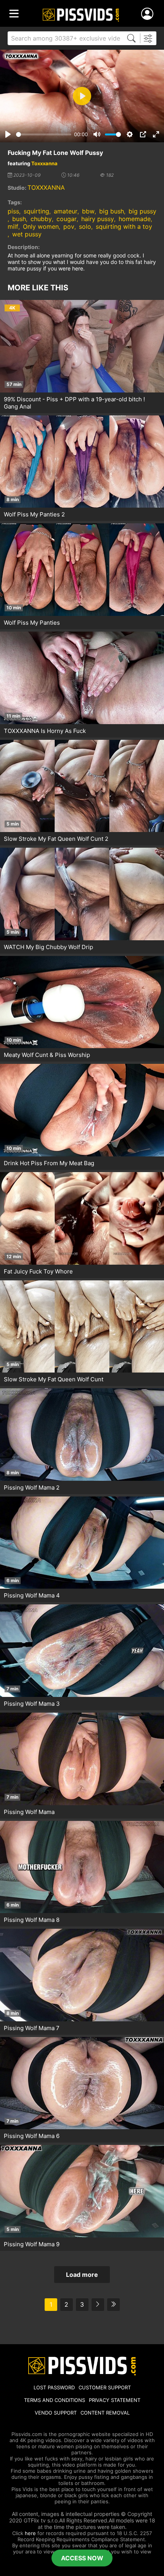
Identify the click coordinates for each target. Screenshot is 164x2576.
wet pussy (27, 234)
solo (85, 226)
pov (69, 226)
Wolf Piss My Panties (32, 623)
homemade (135, 219)
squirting (36, 211)
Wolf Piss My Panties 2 (34, 514)
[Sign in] (149, 14)
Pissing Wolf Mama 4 (32, 1595)
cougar (67, 219)
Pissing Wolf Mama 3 (32, 1704)
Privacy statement (115, 2400)
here (30, 2533)
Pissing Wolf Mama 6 (32, 2136)
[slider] (44, 134)
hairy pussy (98, 219)
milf (13, 226)
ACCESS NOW (82, 2558)
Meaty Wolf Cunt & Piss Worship (47, 1055)
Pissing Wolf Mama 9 (32, 2244)
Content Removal (105, 2413)
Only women (41, 226)
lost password (54, 2387)
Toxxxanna (44, 163)
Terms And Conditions (55, 2400)
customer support (105, 2387)
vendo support (56, 2413)
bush (19, 219)
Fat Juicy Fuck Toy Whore (38, 1271)
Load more (82, 2275)
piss (13, 211)
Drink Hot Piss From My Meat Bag (49, 1163)
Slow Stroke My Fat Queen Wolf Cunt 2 (56, 839)
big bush (112, 211)
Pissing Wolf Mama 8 (32, 1920)
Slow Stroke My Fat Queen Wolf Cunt (54, 1379)
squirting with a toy (124, 226)
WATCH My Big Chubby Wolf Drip (48, 947)
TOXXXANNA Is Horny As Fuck (45, 731)
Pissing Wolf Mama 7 (32, 2028)
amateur (66, 211)
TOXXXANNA (46, 187)
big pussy (142, 211)
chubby (41, 219)
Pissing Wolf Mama (29, 1812)
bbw (88, 211)
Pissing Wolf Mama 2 (32, 1487)
